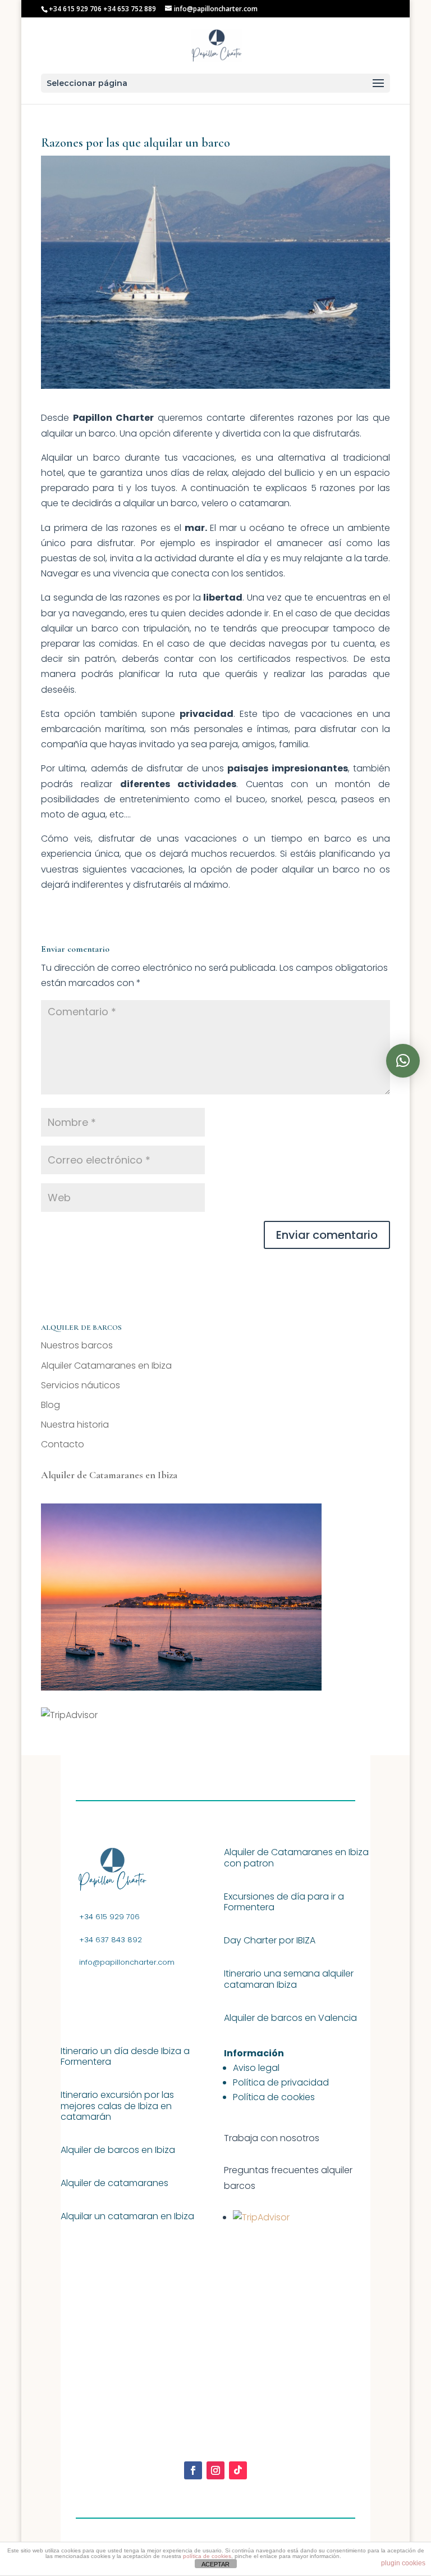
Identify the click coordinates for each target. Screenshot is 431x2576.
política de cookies (207, 2556)
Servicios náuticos (81, 1385)
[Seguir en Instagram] (215, 2470)
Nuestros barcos (77, 1345)
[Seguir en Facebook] (193, 2470)
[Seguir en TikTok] (238, 2470)
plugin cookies (403, 2563)
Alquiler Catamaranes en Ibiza (106, 1366)
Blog (51, 1405)
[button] (403, 1061)
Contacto (63, 1444)
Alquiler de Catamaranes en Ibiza (109, 1475)
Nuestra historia (75, 1425)
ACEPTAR (215, 2564)
